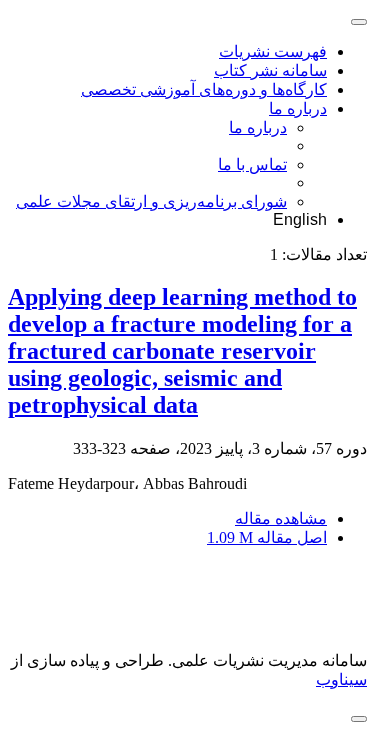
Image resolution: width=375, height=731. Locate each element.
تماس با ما (252, 164)
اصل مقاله (267, 537)
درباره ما (298, 108)
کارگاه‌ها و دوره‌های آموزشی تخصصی (204, 89)
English (300, 219)
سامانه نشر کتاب (270, 70)
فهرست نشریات (273, 51)
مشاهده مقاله (281, 518)
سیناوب (341, 679)
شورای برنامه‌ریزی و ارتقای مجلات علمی (151, 201)
